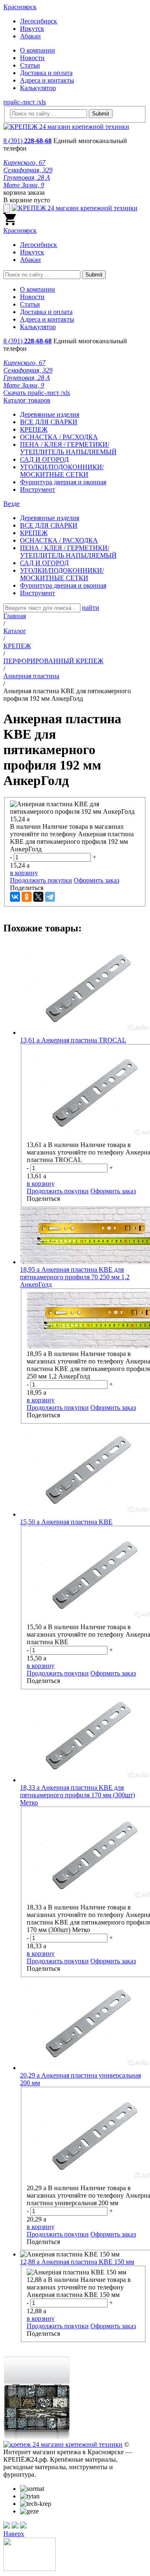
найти (91, 608)
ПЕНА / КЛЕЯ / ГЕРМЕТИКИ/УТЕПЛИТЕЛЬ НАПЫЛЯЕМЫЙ (68, 448)
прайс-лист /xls (25, 102)
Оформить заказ (96, 880)
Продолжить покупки (41, 880)
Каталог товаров (27, 400)
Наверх (14, 2534)
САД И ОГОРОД (44, 459)
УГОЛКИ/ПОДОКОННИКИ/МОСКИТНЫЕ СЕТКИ (62, 471)
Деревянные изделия (50, 414)
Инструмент (37, 489)
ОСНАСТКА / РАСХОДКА (59, 437)
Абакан (30, 36)
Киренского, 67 (24, 162)
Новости (32, 58)
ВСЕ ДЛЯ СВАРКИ (49, 422)
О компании (37, 50)
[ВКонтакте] (15, 897)
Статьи (30, 65)
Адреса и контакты (47, 80)
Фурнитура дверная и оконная (63, 482)
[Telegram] (50, 897)
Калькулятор (38, 88)
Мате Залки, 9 (24, 185)
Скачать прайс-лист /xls (37, 393)
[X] (38, 897)
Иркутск (32, 29)
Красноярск (20, 7)
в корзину (24, 873)
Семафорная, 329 (28, 170)
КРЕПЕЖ (34, 429)
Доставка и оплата (46, 73)
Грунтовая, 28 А (27, 177)
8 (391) (27, 141)
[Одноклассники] (27, 897)
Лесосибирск (39, 21)
